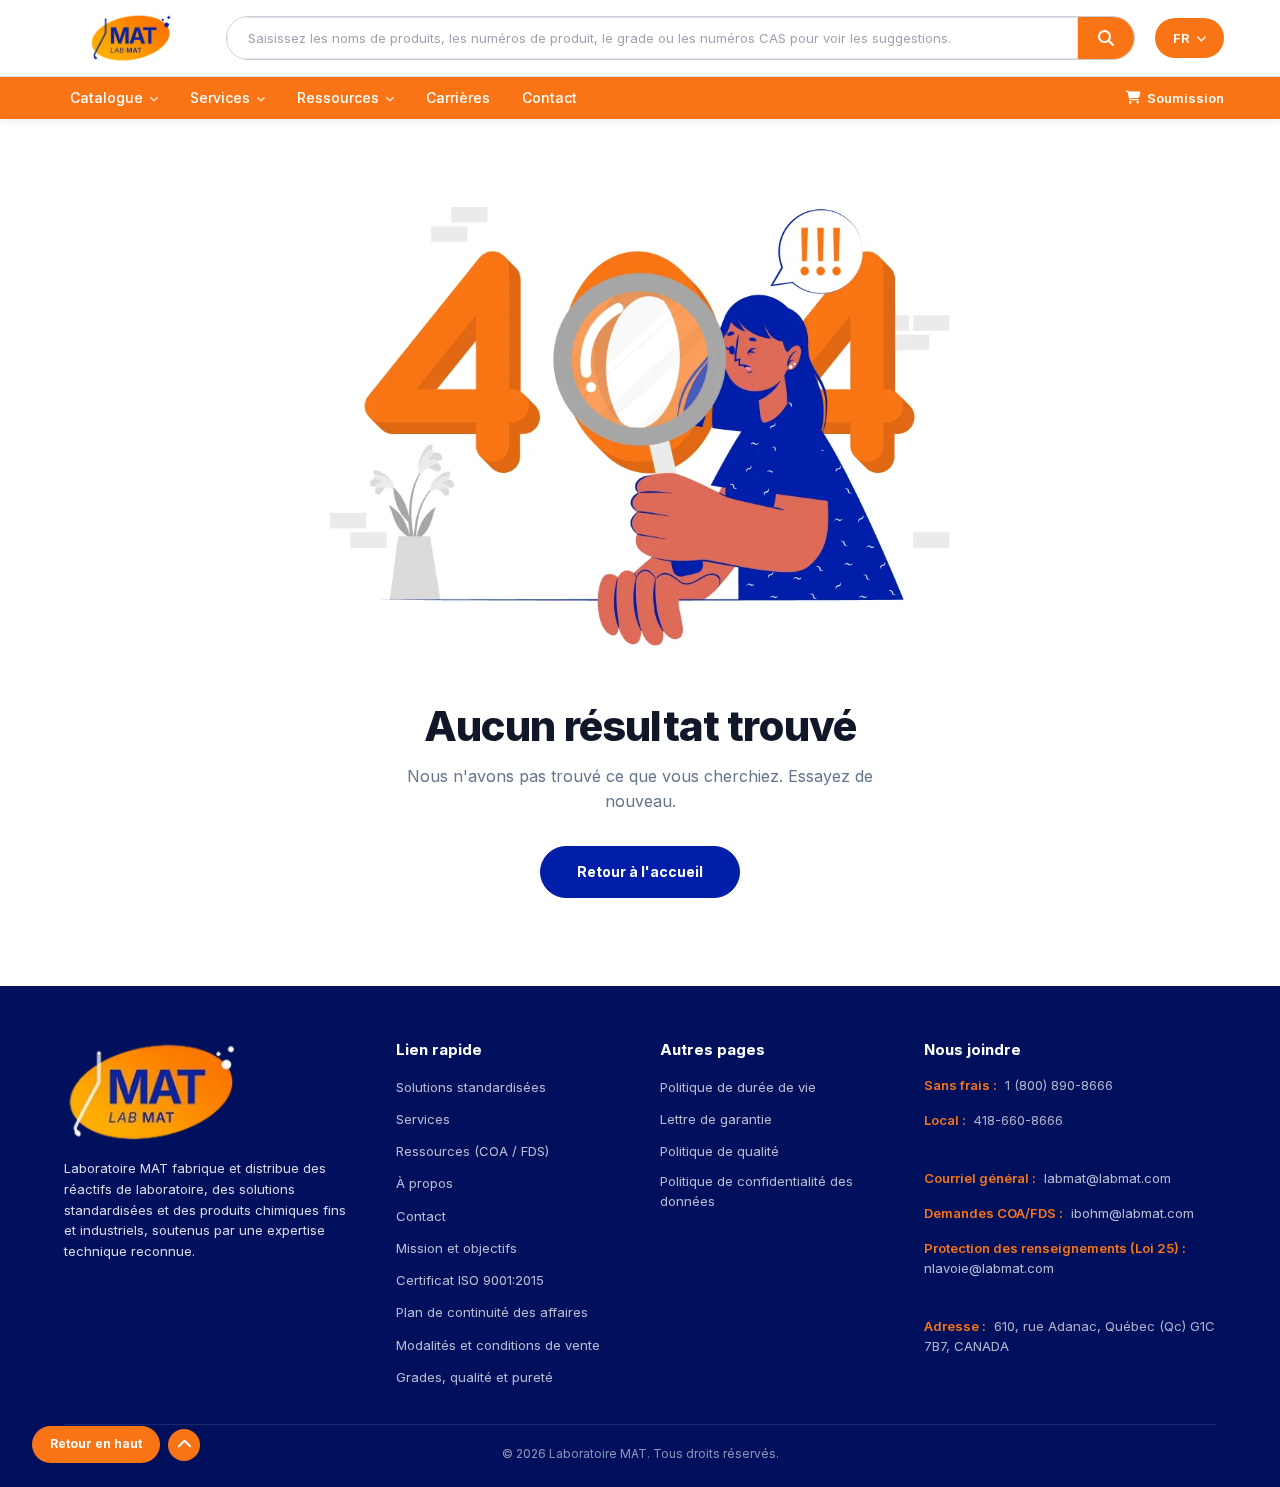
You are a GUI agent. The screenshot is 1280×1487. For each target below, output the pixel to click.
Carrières (458, 97)
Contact (549, 97)
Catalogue (106, 97)
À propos (424, 1183)
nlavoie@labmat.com (989, 1268)
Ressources (338, 97)
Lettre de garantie (716, 1119)
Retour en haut (96, 1443)
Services (220, 97)
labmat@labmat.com (1107, 1178)
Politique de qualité (719, 1151)
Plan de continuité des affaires (492, 1312)
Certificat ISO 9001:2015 (470, 1280)
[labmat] (131, 38)
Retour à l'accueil (640, 871)
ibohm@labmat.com (1132, 1213)
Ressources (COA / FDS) (472, 1151)
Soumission (1185, 98)
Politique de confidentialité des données (756, 1191)
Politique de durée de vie (738, 1087)
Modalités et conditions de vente (498, 1345)
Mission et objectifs (456, 1248)
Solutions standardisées (471, 1087)
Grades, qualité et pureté (474, 1377)
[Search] (1106, 38)
